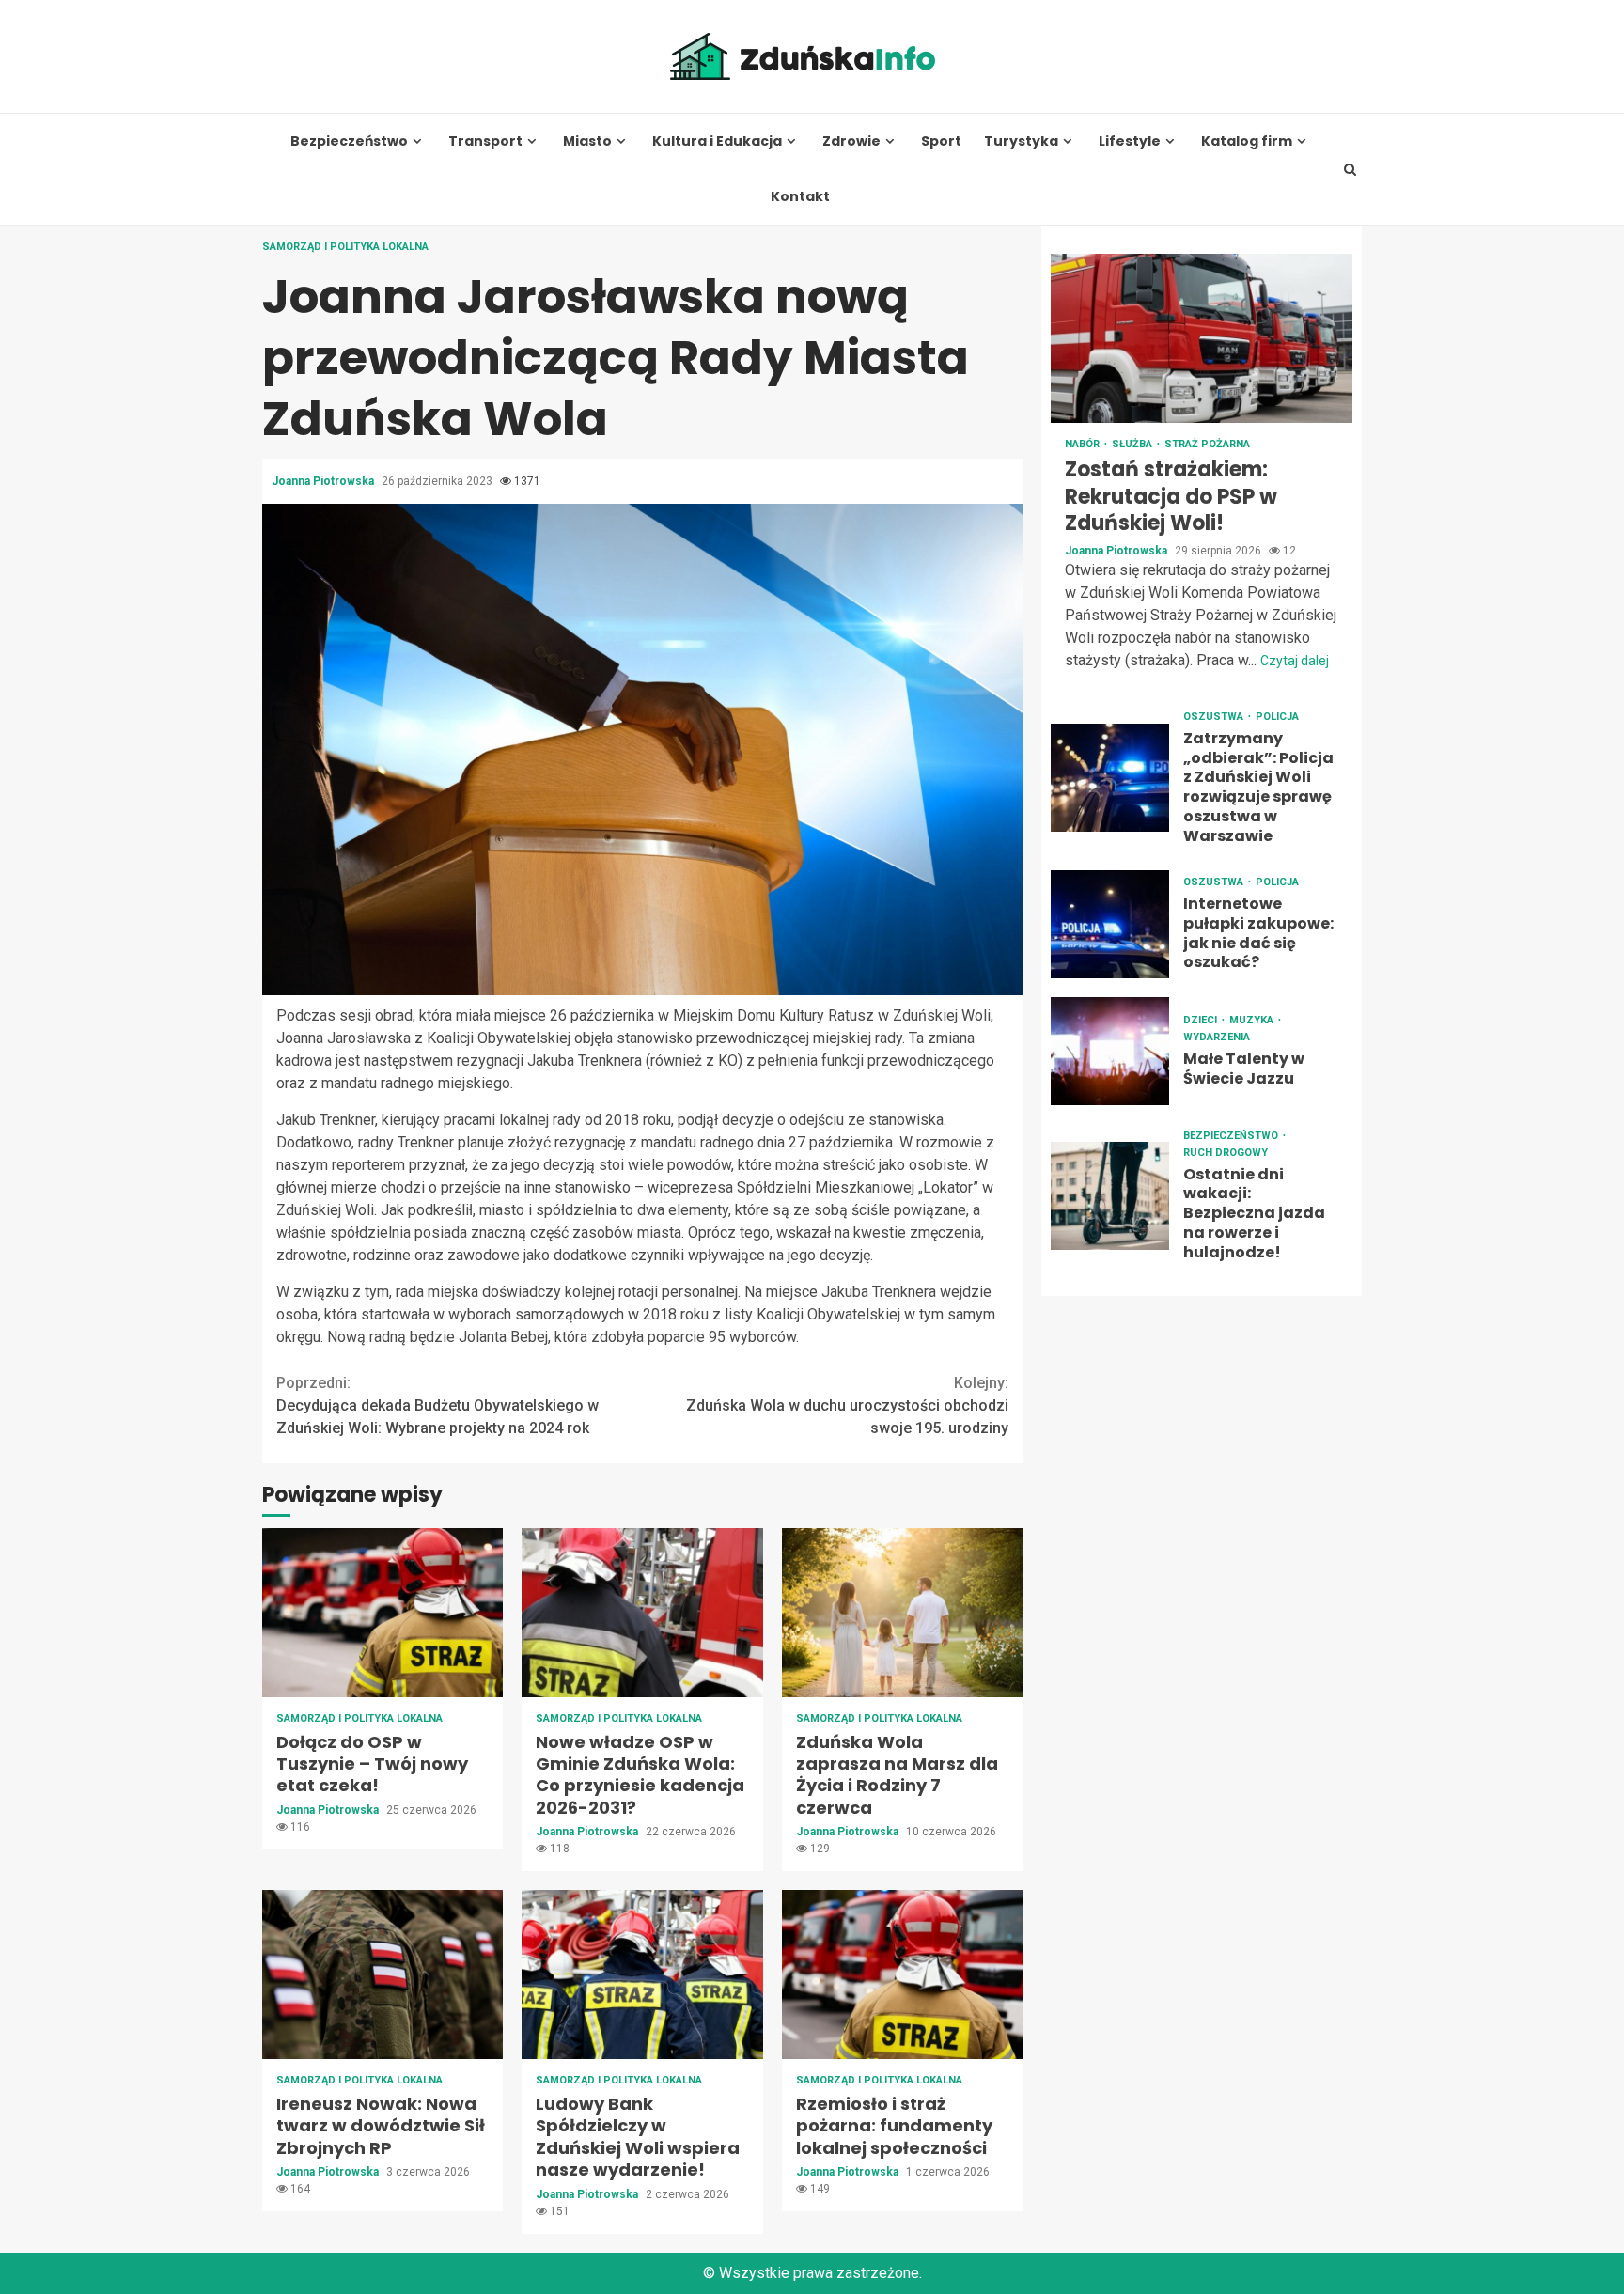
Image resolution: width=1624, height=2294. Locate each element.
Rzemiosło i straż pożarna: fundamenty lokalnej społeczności (902, 1974)
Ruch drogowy (1226, 1153)
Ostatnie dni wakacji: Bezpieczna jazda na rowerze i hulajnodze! (1110, 1196)
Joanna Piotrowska (324, 481)
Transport (485, 141)
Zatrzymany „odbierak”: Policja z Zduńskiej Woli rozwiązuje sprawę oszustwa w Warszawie (1110, 778)
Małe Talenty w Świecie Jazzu (1110, 1051)
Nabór (1084, 444)
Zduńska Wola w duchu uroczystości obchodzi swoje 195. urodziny (847, 1405)
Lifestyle (1130, 141)
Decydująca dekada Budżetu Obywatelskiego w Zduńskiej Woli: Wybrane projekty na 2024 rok (437, 1405)
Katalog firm (1247, 141)
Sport (941, 141)
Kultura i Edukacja (717, 141)
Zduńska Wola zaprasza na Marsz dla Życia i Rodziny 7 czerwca (902, 1613)
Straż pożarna (1207, 444)
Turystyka (1021, 141)
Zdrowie (851, 141)
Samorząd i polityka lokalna (345, 247)
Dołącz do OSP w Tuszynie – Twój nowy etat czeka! (383, 1613)
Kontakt (800, 197)
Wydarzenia (1217, 1037)
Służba (1133, 444)
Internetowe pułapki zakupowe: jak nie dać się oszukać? (1110, 924)
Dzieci (1202, 1020)
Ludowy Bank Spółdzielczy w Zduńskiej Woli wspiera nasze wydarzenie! (642, 1974)
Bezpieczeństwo (349, 141)
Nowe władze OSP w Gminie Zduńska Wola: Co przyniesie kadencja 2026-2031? (642, 1613)
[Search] (1351, 169)
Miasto (587, 141)
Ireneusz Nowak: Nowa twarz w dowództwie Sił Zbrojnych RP (383, 1974)
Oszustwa (1215, 717)
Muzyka (1253, 1020)
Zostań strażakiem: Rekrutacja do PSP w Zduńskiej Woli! (1202, 338)
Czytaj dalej (1295, 661)
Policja (1277, 717)
